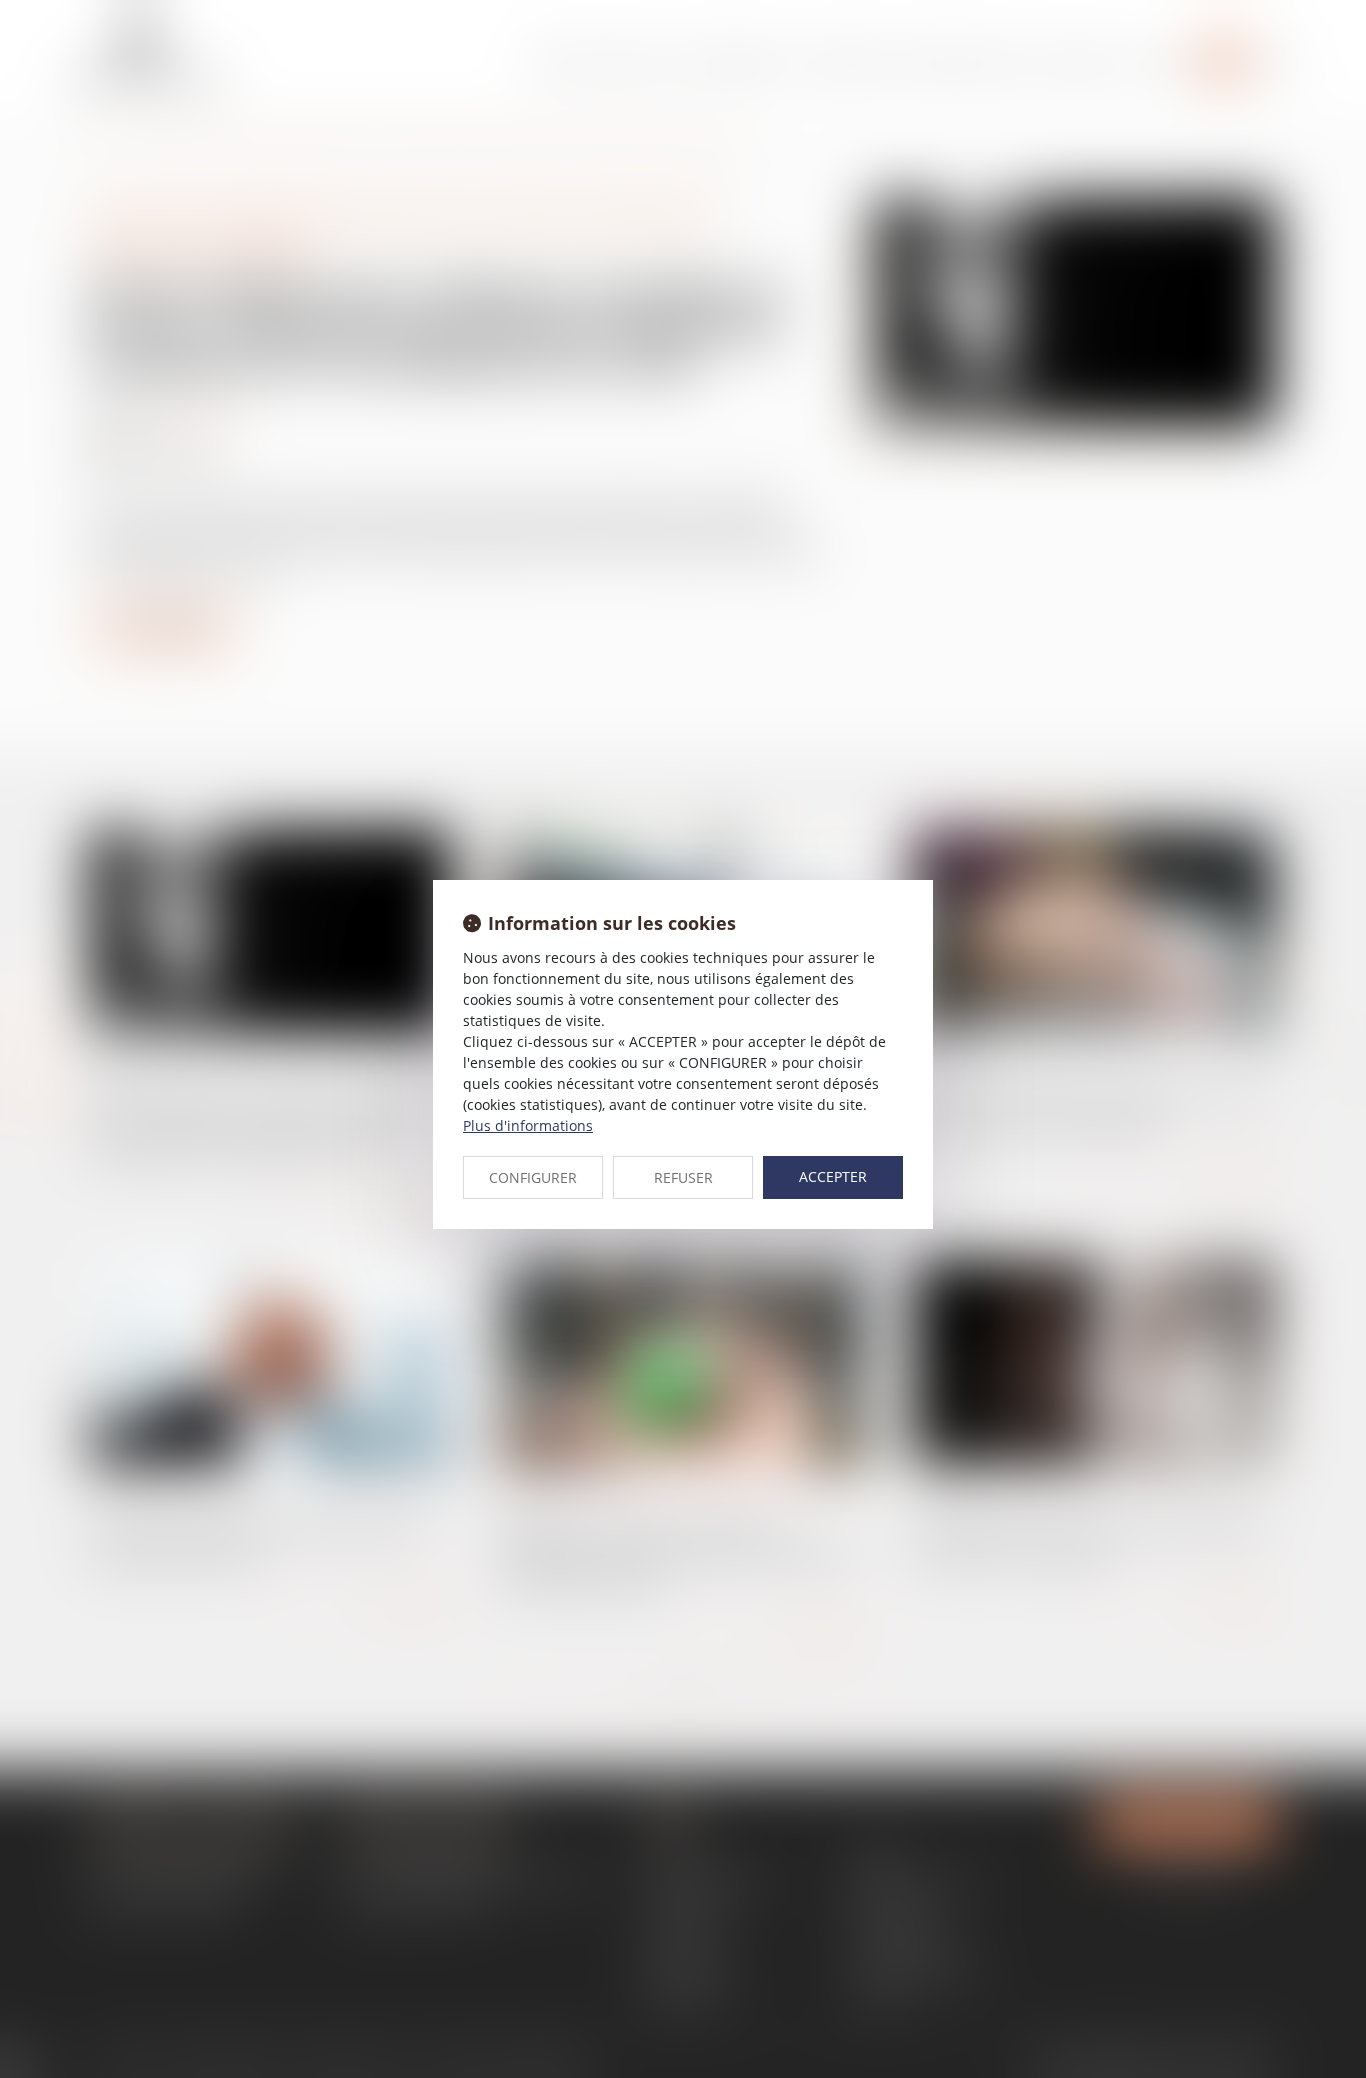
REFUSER (683, 1177)
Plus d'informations (528, 1125)
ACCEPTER (833, 1176)
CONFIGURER (533, 1177)
